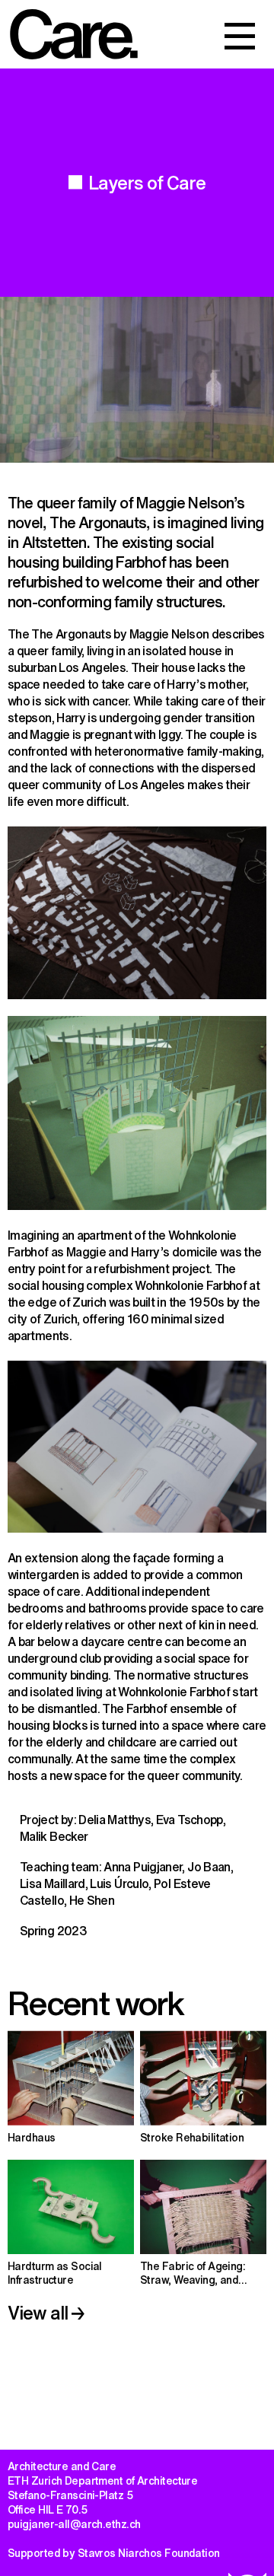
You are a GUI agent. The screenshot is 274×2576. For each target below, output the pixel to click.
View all (40, 2312)
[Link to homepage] (74, 34)
